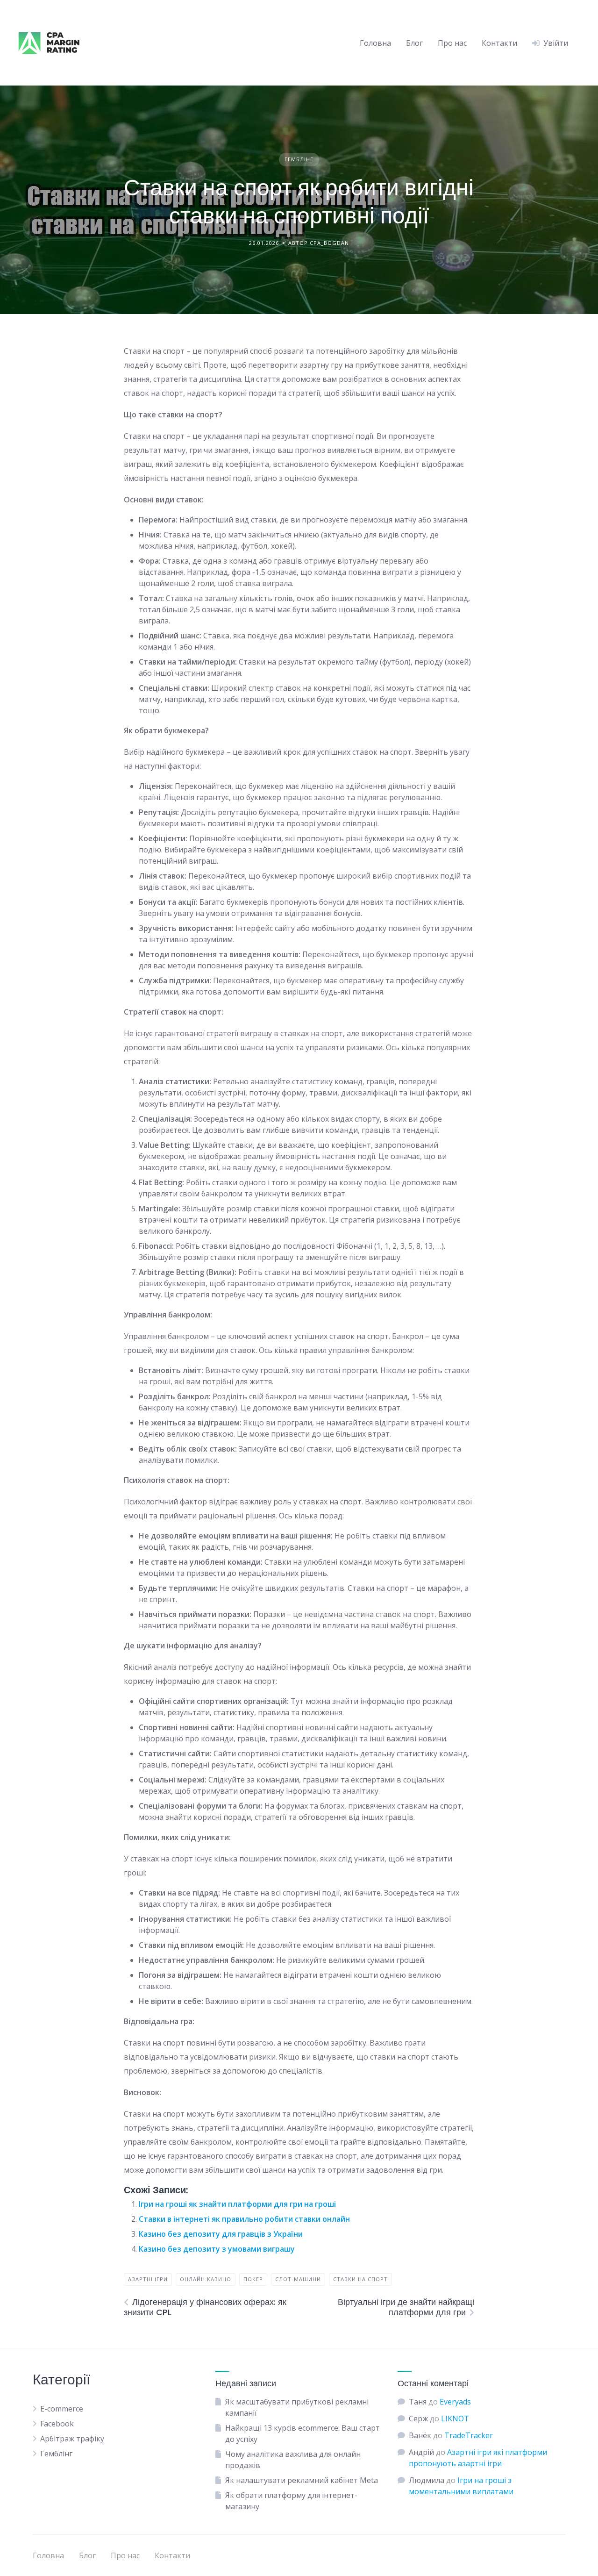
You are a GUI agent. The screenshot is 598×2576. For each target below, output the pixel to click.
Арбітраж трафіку (72, 2439)
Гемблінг (299, 159)
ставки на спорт (360, 2279)
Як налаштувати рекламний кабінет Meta (302, 2480)
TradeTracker (469, 2435)
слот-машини (298, 2279)
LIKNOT (455, 2419)
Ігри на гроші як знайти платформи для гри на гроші (237, 2204)
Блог (414, 43)
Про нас (452, 43)
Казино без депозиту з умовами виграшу (217, 2249)
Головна (375, 43)
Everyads (455, 2402)
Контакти (499, 43)
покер (253, 2279)
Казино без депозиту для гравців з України (221, 2234)
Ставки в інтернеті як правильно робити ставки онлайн (244, 2219)
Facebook (57, 2424)
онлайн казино (206, 2279)
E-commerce (62, 2409)
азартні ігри (148, 2279)
